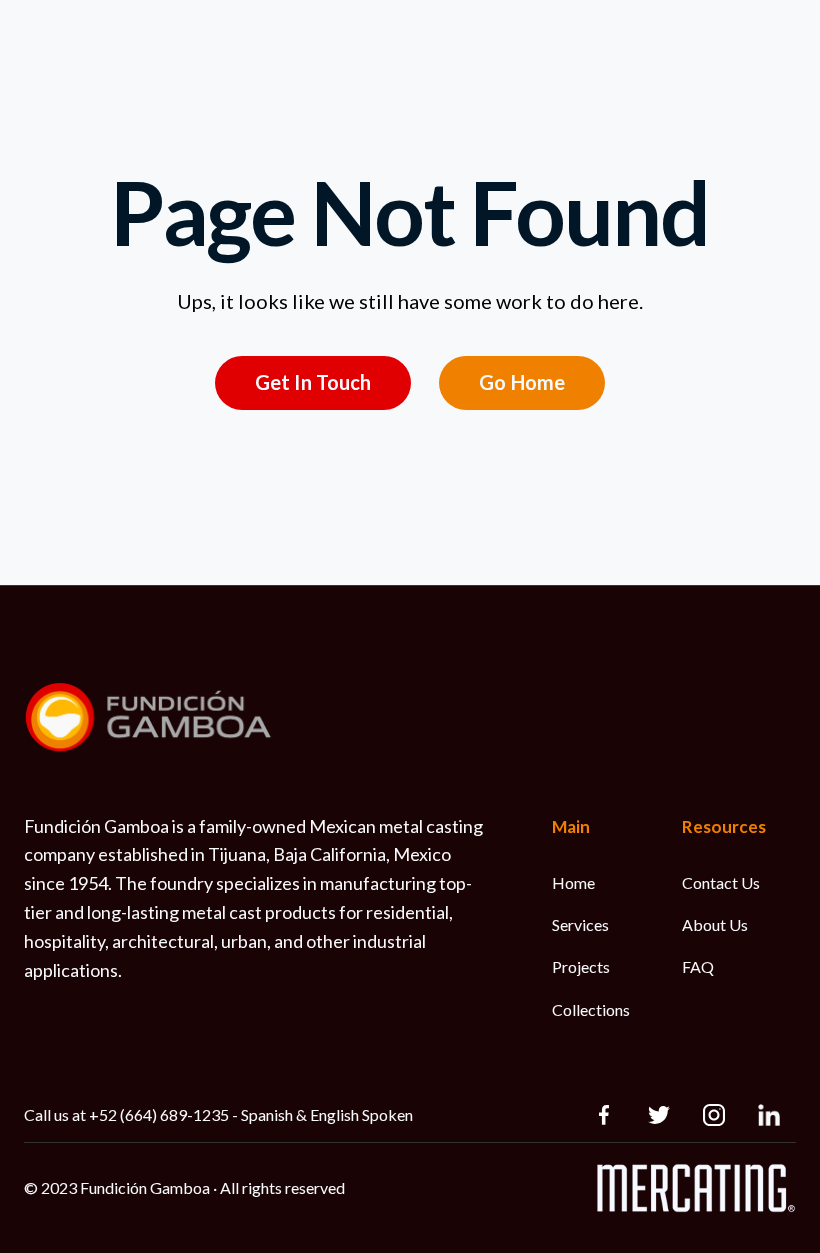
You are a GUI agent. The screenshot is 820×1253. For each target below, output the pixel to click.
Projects (581, 966)
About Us (715, 924)
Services (580, 924)
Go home (522, 382)
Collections (591, 1009)
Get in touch (313, 382)
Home (573, 882)
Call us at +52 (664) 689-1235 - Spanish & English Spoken (218, 1114)
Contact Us (721, 882)
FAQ (698, 966)
